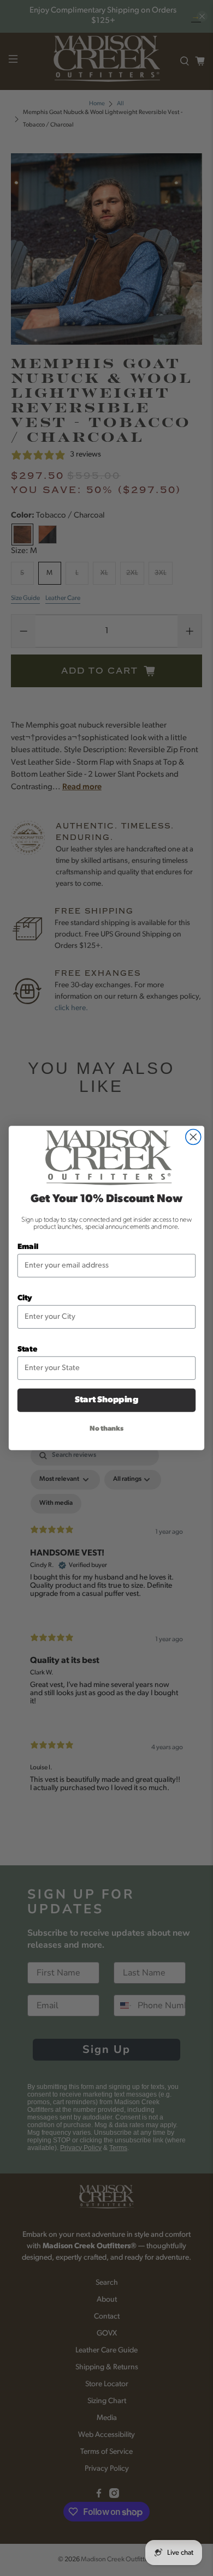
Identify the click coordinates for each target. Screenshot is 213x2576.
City (25, 1299)
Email (28, 1247)
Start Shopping (106, 1400)
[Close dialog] (193, 1137)
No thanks (106, 1429)
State (28, 1350)
